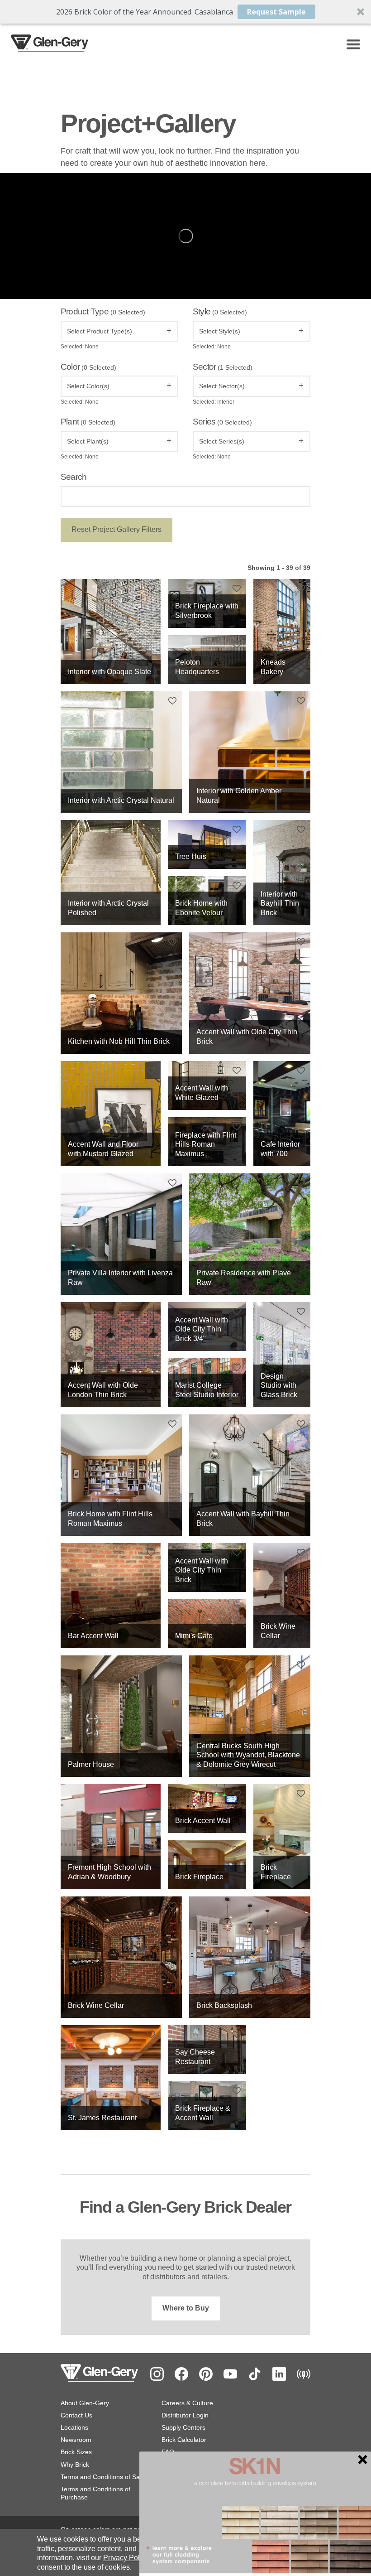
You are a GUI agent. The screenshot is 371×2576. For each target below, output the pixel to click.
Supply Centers (183, 2427)
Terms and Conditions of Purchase (95, 2493)
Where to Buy (186, 2308)
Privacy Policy (126, 2558)
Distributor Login (185, 2415)
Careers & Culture (187, 2403)
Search (74, 477)
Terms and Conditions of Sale (103, 2477)
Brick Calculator (184, 2440)
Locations (74, 2427)
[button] (185, 12)
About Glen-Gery (85, 2403)
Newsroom (76, 2440)
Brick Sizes (76, 2452)
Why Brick (75, 2465)
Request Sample (276, 12)
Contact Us (76, 2415)
